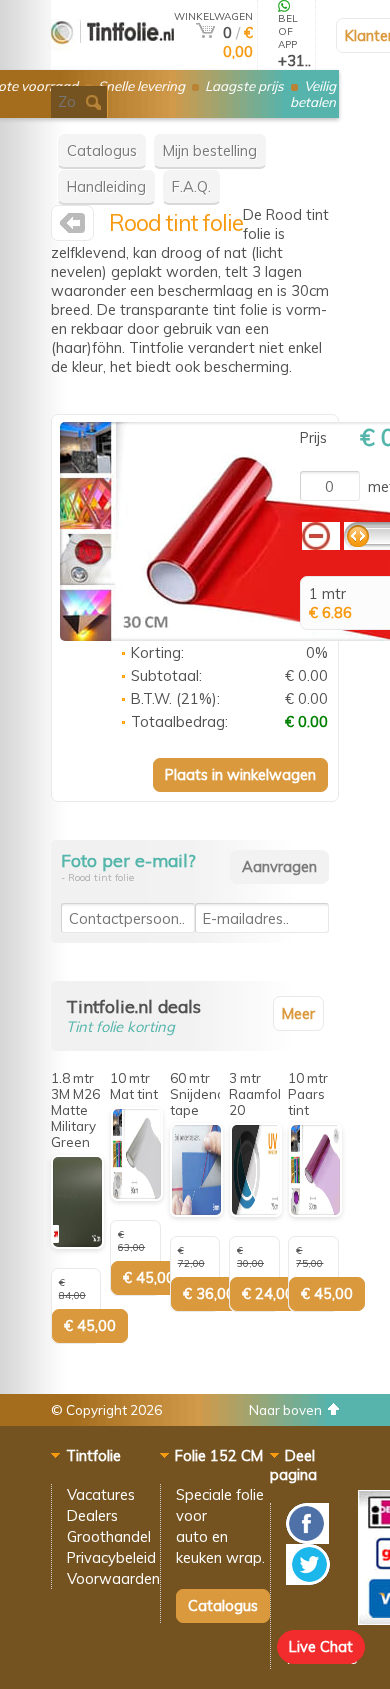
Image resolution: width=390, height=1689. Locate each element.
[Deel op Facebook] (307, 1538)
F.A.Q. (191, 186)
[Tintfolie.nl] (72, 227)
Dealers (92, 1515)
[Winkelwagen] (205, 32)
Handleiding (106, 186)
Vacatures (101, 1494)
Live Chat (321, 1646)
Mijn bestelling (210, 150)
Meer (298, 1013)
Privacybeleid (111, 1557)
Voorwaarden (113, 1578)
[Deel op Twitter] (308, 1579)
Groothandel (109, 1536)
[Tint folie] (112, 61)
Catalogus (102, 150)
